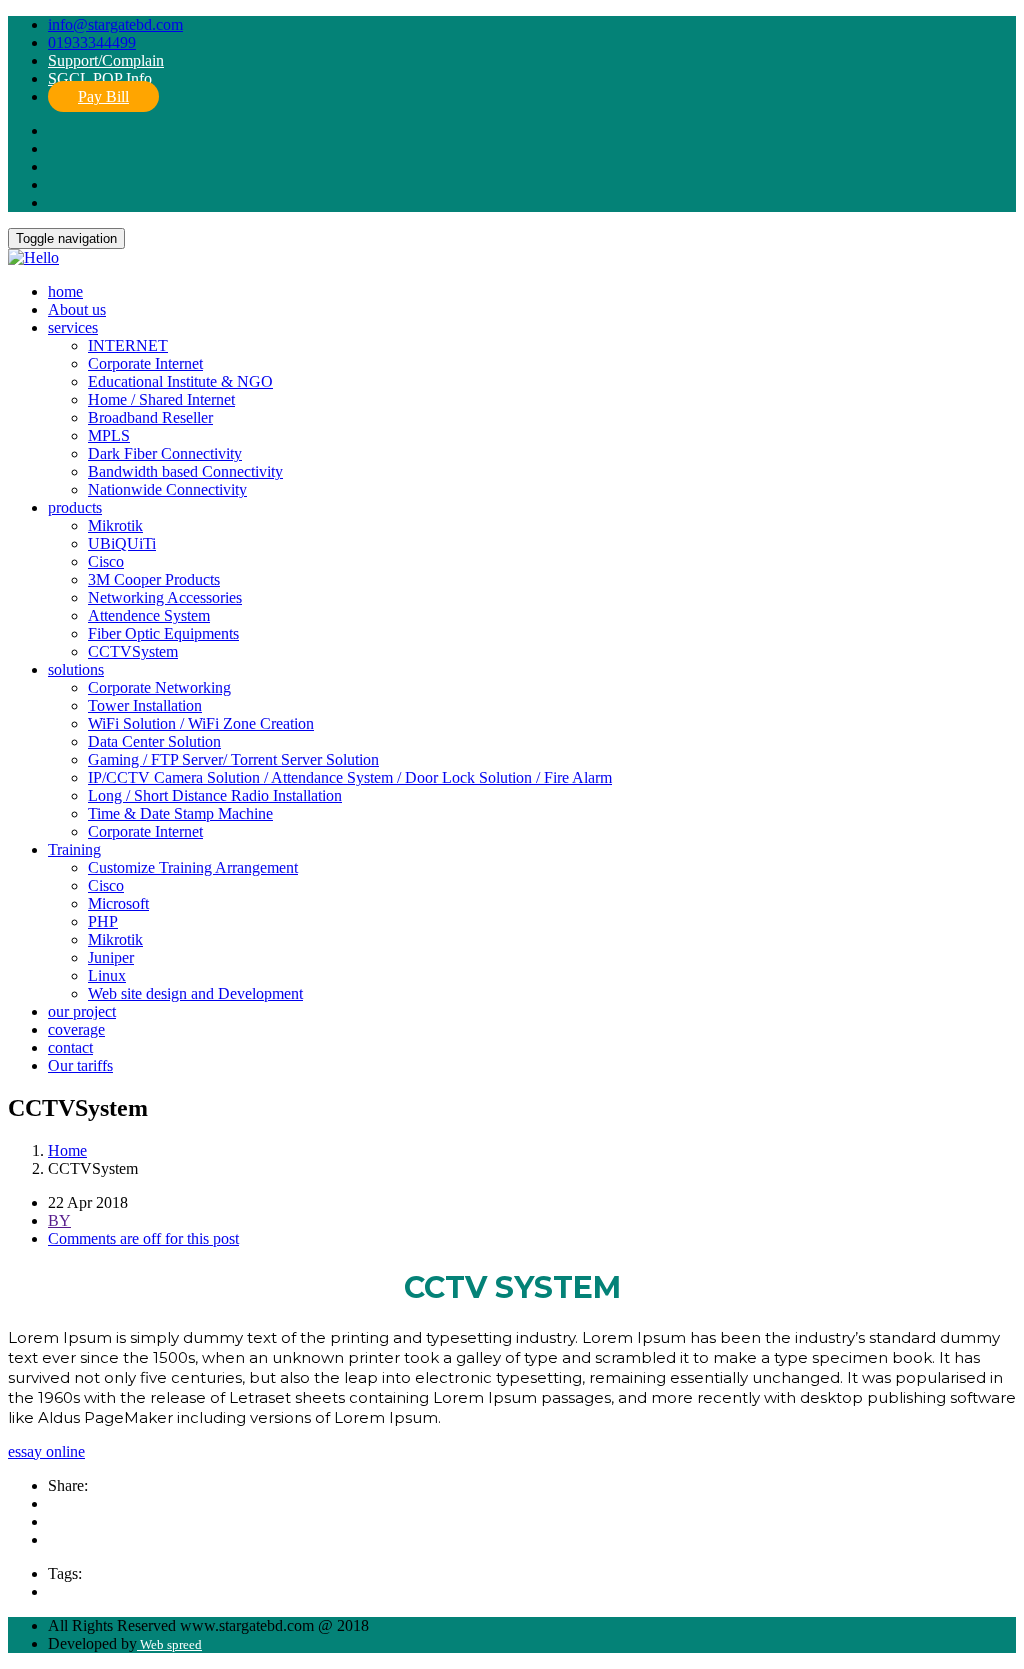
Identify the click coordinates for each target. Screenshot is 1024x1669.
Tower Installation (145, 705)
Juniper (111, 957)
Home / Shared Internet (161, 399)
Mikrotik (115, 525)
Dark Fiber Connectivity (165, 453)
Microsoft (118, 903)
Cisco (106, 561)
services (73, 327)
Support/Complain (106, 60)
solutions (76, 669)
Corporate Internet (145, 363)
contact (70, 1047)
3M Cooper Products (154, 579)
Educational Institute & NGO (180, 381)
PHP (103, 921)
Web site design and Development (195, 993)
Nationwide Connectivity (167, 489)
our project (82, 1011)
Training (74, 849)
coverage (76, 1029)
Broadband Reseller (150, 417)
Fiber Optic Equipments (163, 633)
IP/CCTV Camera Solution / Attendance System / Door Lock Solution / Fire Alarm (350, 777)
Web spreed (169, 1644)
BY (59, 1220)
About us (77, 309)
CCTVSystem (133, 651)
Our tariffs (80, 1065)
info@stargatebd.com (115, 24)
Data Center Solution (154, 741)
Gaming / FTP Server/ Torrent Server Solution (233, 759)
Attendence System (149, 615)
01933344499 (92, 42)
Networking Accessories (165, 597)
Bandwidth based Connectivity (185, 471)
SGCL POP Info (100, 78)
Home (67, 1150)
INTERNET (128, 345)
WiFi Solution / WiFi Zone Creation (201, 723)
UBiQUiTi (122, 543)
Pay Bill (103, 96)
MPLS (109, 435)
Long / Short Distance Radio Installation (215, 795)
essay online (46, 1451)
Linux (107, 975)
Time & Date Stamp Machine (180, 813)
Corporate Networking (159, 687)
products (75, 507)
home (65, 291)
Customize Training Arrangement (193, 867)
